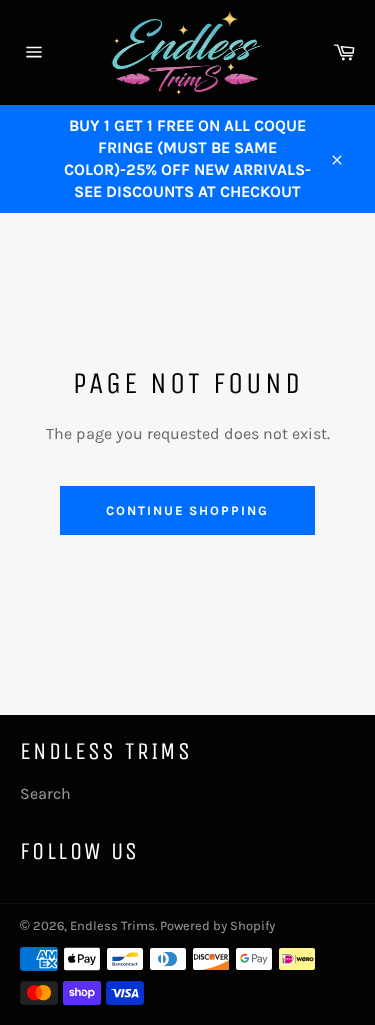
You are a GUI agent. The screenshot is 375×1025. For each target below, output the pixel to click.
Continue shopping (187, 510)
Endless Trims (112, 925)
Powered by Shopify (217, 925)
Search (45, 793)
